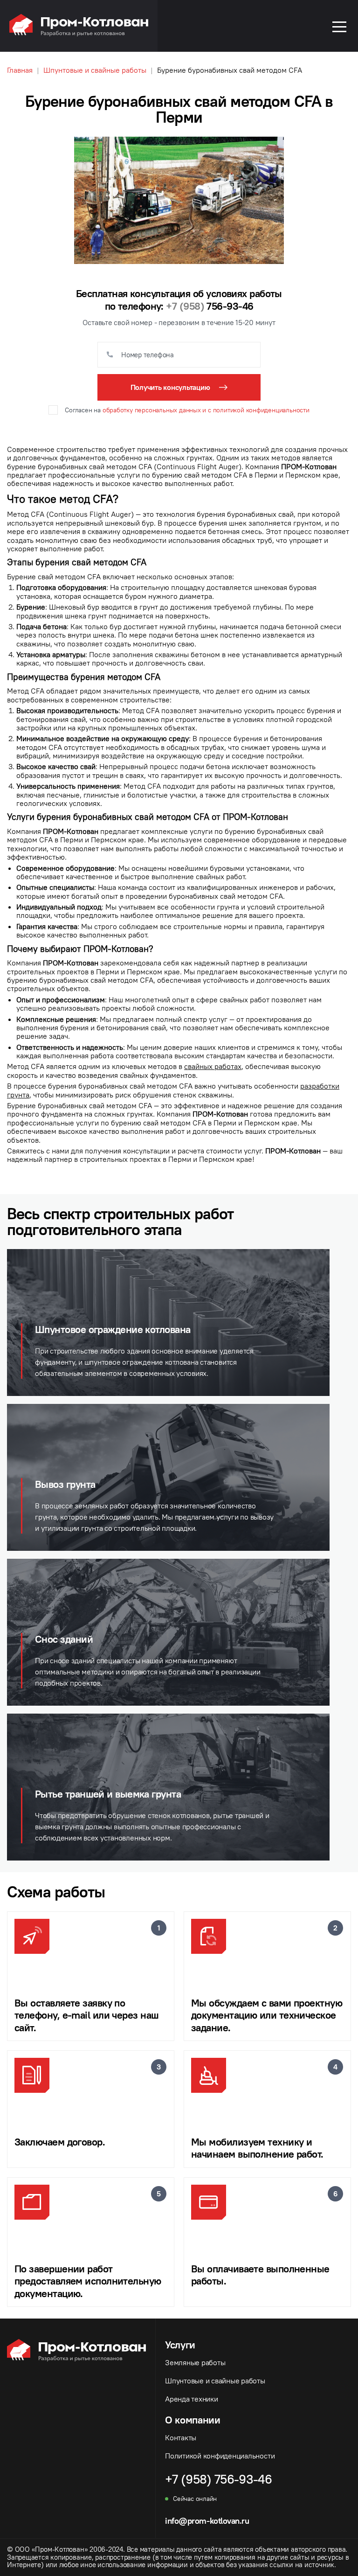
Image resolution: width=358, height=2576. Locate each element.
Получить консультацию (170, 387)
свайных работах (213, 1066)
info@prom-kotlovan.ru (207, 2521)
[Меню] (339, 26)
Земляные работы (195, 2362)
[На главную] (79, 34)
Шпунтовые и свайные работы (95, 70)
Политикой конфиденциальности (220, 2456)
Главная (20, 70)
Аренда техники (192, 2399)
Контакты (181, 2437)
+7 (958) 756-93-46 (218, 2479)
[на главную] (81, 2428)
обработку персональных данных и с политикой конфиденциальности (206, 410)
